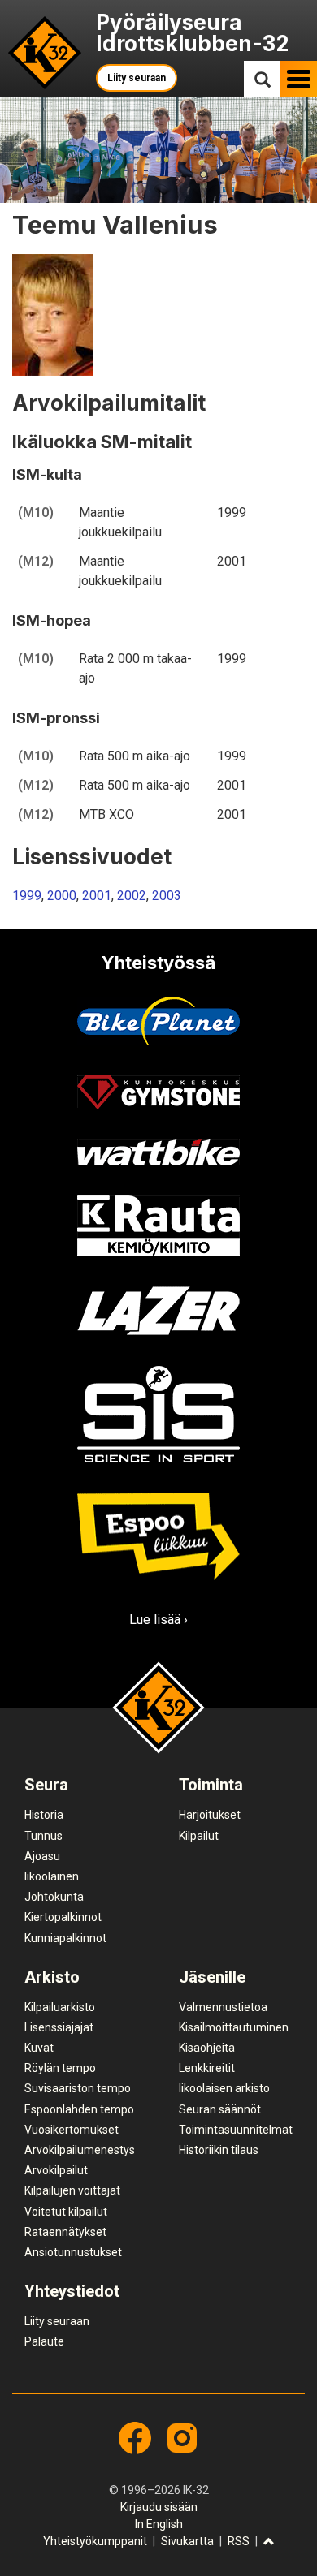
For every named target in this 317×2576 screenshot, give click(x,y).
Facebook (135, 2438)
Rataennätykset (65, 2232)
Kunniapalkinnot (65, 1938)
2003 (167, 896)
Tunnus (43, 1836)
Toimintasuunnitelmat (236, 2130)
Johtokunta (54, 1897)
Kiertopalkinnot (63, 1917)
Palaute (44, 2341)
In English (159, 2524)
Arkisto (52, 1977)
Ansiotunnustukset (73, 2252)
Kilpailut (199, 1836)
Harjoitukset (210, 1815)
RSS (239, 2541)
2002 (132, 896)
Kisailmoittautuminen (234, 2027)
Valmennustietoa (223, 2007)
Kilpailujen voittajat (72, 2190)
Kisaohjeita (207, 2048)
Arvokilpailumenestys (80, 2150)
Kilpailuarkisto (60, 2007)
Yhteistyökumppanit (95, 2541)
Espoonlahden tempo (79, 2109)
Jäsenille (212, 1977)
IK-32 (45, 53)
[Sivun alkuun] (269, 2542)
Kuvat (39, 2048)
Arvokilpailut (56, 2170)
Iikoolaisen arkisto (224, 2088)
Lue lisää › (158, 1620)
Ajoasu (42, 1856)
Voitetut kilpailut (66, 2212)
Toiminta (211, 1785)
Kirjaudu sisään (159, 2507)
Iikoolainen (52, 1876)
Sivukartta (187, 2541)
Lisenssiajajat (59, 2027)
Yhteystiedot (72, 2291)
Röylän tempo (60, 2068)
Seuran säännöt (220, 2109)
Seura (46, 1785)
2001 (97, 896)
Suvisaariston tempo (78, 2088)
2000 (62, 896)
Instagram (182, 2438)
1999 (27, 896)
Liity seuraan (137, 78)
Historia (44, 1815)
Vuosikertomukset (72, 2130)
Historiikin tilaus (219, 2150)
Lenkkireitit (207, 2068)
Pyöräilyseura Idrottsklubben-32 (192, 33)
